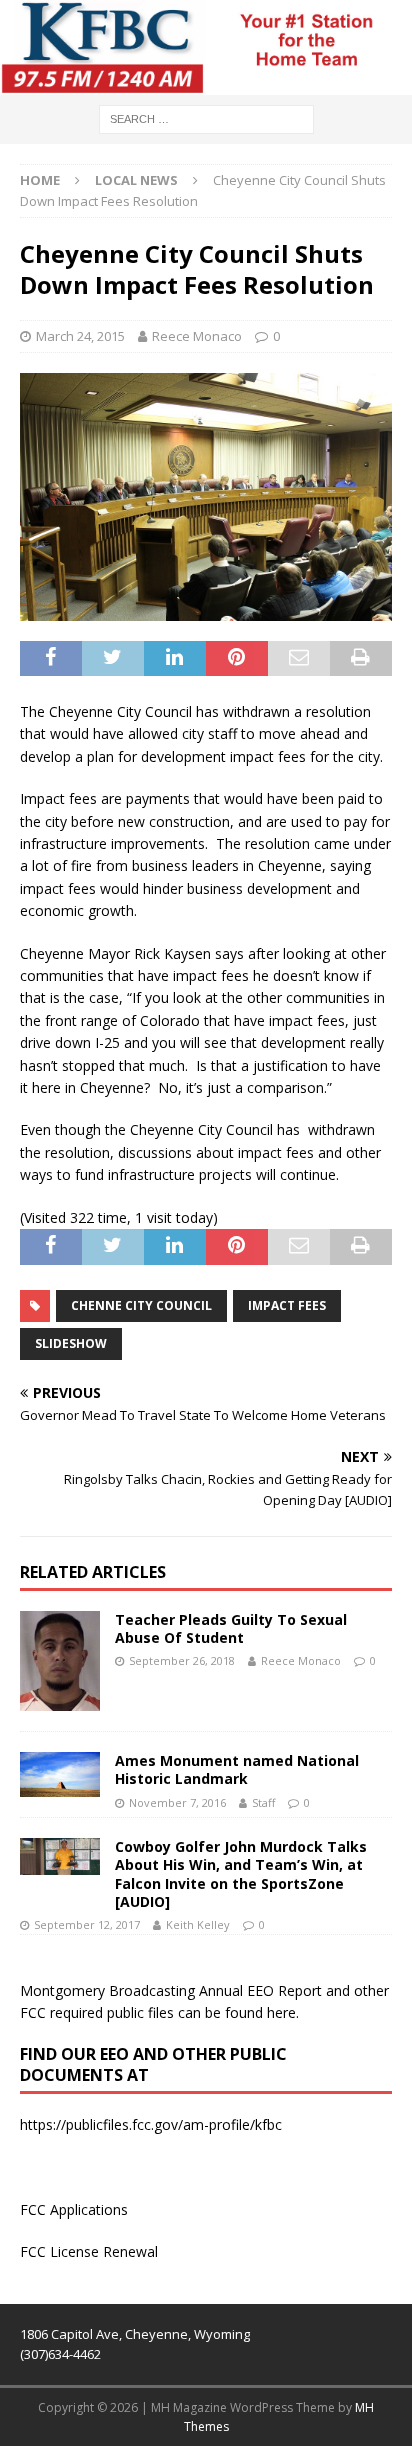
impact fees (287, 1305)
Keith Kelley (198, 1924)
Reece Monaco (197, 336)
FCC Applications (74, 2209)
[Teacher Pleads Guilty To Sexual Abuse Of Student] (60, 1661)
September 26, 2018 (182, 1660)
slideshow (71, 1343)
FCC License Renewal (89, 2251)
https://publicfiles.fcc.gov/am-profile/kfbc (151, 2124)
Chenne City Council (141, 1305)
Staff (263, 1802)
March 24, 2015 (80, 336)
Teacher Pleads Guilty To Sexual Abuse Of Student (231, 1628)
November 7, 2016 (177, 1802)
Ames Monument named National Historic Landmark (237, 1769)
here (281, 2012)
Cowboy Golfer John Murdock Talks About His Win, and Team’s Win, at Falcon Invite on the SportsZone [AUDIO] (241, 1874)
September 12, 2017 (87, 1924)
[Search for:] (206, 117)
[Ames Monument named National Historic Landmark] (60, 1774)
